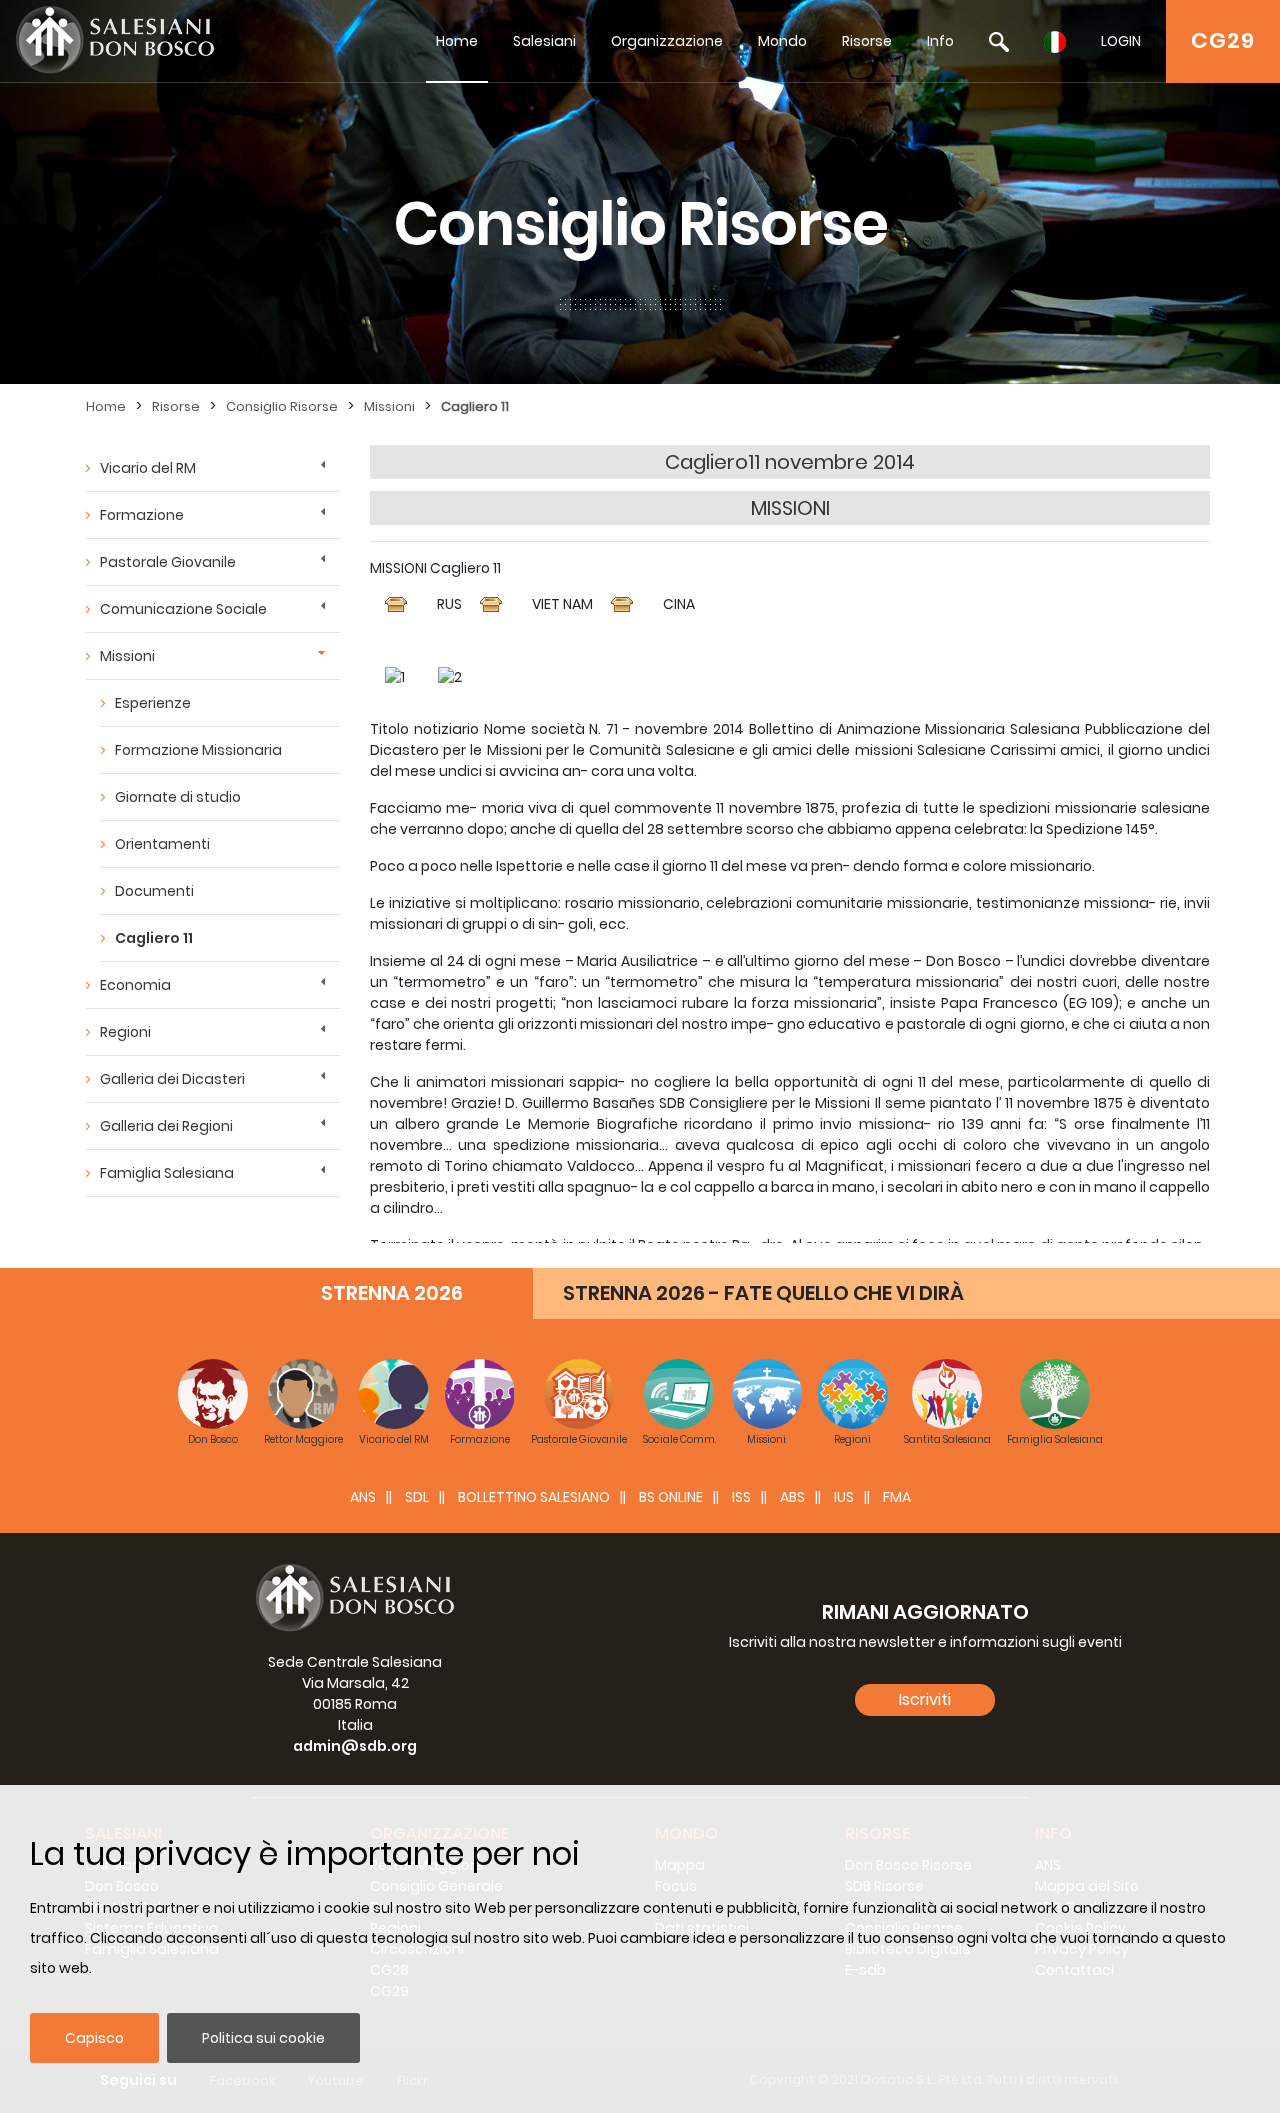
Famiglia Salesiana (167, 1173)
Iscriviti (925, 1699)
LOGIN (1121, 41)
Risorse (867, 41)
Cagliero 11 (475, 406)
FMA (897, 1497)
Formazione (142, 515)
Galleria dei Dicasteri (172, 1079)
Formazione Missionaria (198, 750)
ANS (363, 1497)
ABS (792, 1497)
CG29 (1223, 40)
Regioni (125, 1032)
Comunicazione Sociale (183, 609)
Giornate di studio (178, 797)
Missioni (389, 406)
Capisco (94, 2038)
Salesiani (544, 41)
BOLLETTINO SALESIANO (534, 1497)
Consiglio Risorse (282, 406)
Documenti (154, 891)
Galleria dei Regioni (166, 1126)
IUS (844, 1497)
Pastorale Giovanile (168, 562)
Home (457, 41)
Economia (135, 985)
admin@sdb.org (355, 1746)
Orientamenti (162, 844)
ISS (741, 1497)
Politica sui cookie (263, 2038)
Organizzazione (667, 41)
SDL (417, 1497)
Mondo (782, 41)
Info (940, 41)
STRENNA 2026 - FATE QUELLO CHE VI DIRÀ (763, 1293)
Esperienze (153, 703)
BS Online (671, 1497)
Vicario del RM (148, 468)
